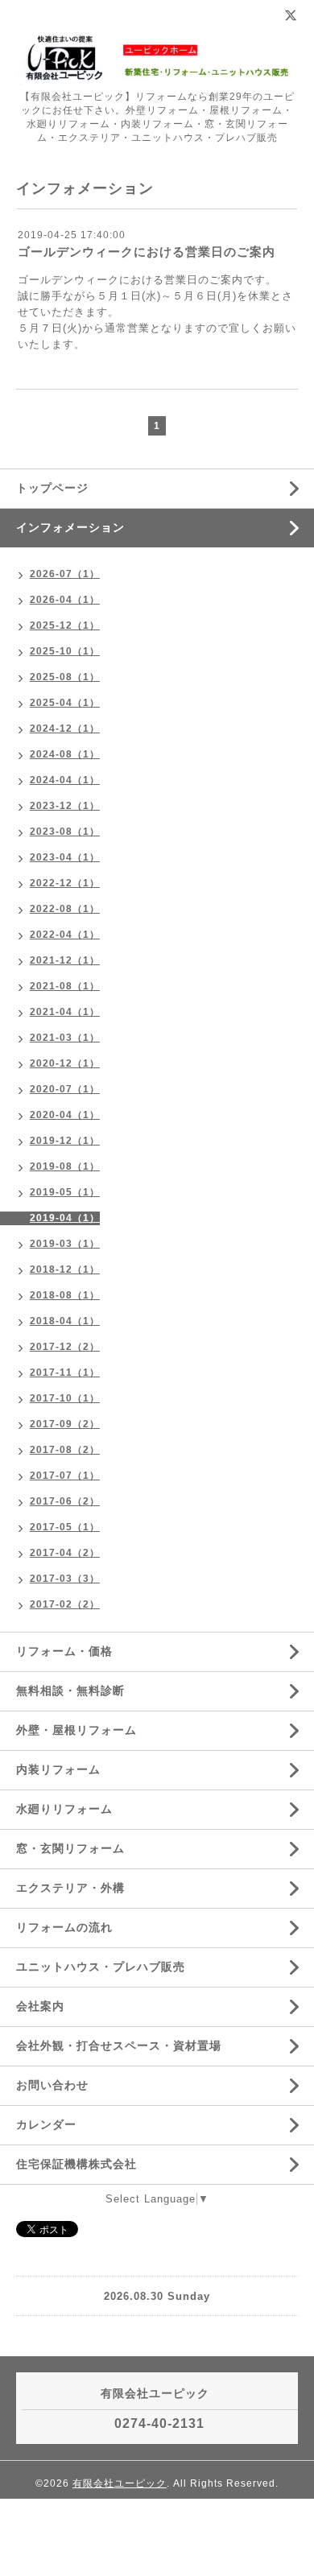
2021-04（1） (65, 1012)
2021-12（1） (65, 960)
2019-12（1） (65, 1141)
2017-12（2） (65, 1347)
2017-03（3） (65, 1579)
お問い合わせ (52, 2085)
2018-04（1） (65, 1321)
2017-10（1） (65, 1398)
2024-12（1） (65, 729)
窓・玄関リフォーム (70, 1848)
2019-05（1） (65, 1192)
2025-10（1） (65, 651)
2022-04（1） (65, 935)
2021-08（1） (65, 986)
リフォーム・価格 (64, 1651)
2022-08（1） (65, 909)
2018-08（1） (65, 1295)
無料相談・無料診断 (70, 1690)
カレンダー (46, 2124)
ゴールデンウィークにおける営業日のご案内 (147, 252)
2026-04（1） (65, 600)
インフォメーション (70, 527)
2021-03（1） (65, 1038)
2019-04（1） (65, 1218)
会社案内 (40, 2006)
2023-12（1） (65, 806)
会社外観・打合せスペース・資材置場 (119, 2046)
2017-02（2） (65, 1604)
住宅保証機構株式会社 (76, 2164)
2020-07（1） (65, 1089)
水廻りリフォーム (64, 1809)
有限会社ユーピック (120, 2483)
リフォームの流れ (64, 1927)
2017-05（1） (65, 1527)
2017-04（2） (65, 1553)
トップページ (52, 488)
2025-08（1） (65, 677)
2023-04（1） (65, 857)
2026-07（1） (65, 574)
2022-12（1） (65, 883)
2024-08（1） (65, 754)
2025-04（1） (65, 703)
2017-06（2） (65, 1501)
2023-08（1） (65, 832)
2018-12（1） (65, 1269)
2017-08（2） (65, 1450)
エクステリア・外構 (70, 1888)
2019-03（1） (65, 1244)
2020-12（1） (65, 1063)
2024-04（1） (65, 780)
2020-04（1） (65, 1115)
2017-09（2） (65, 1424)
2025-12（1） (65, 625)
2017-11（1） (65, 1373)
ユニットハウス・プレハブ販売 (101, 1967)
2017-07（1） (65, 1476)
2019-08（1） (65, 1166)
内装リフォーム (58, 1769)
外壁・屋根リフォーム (76, 1730)
